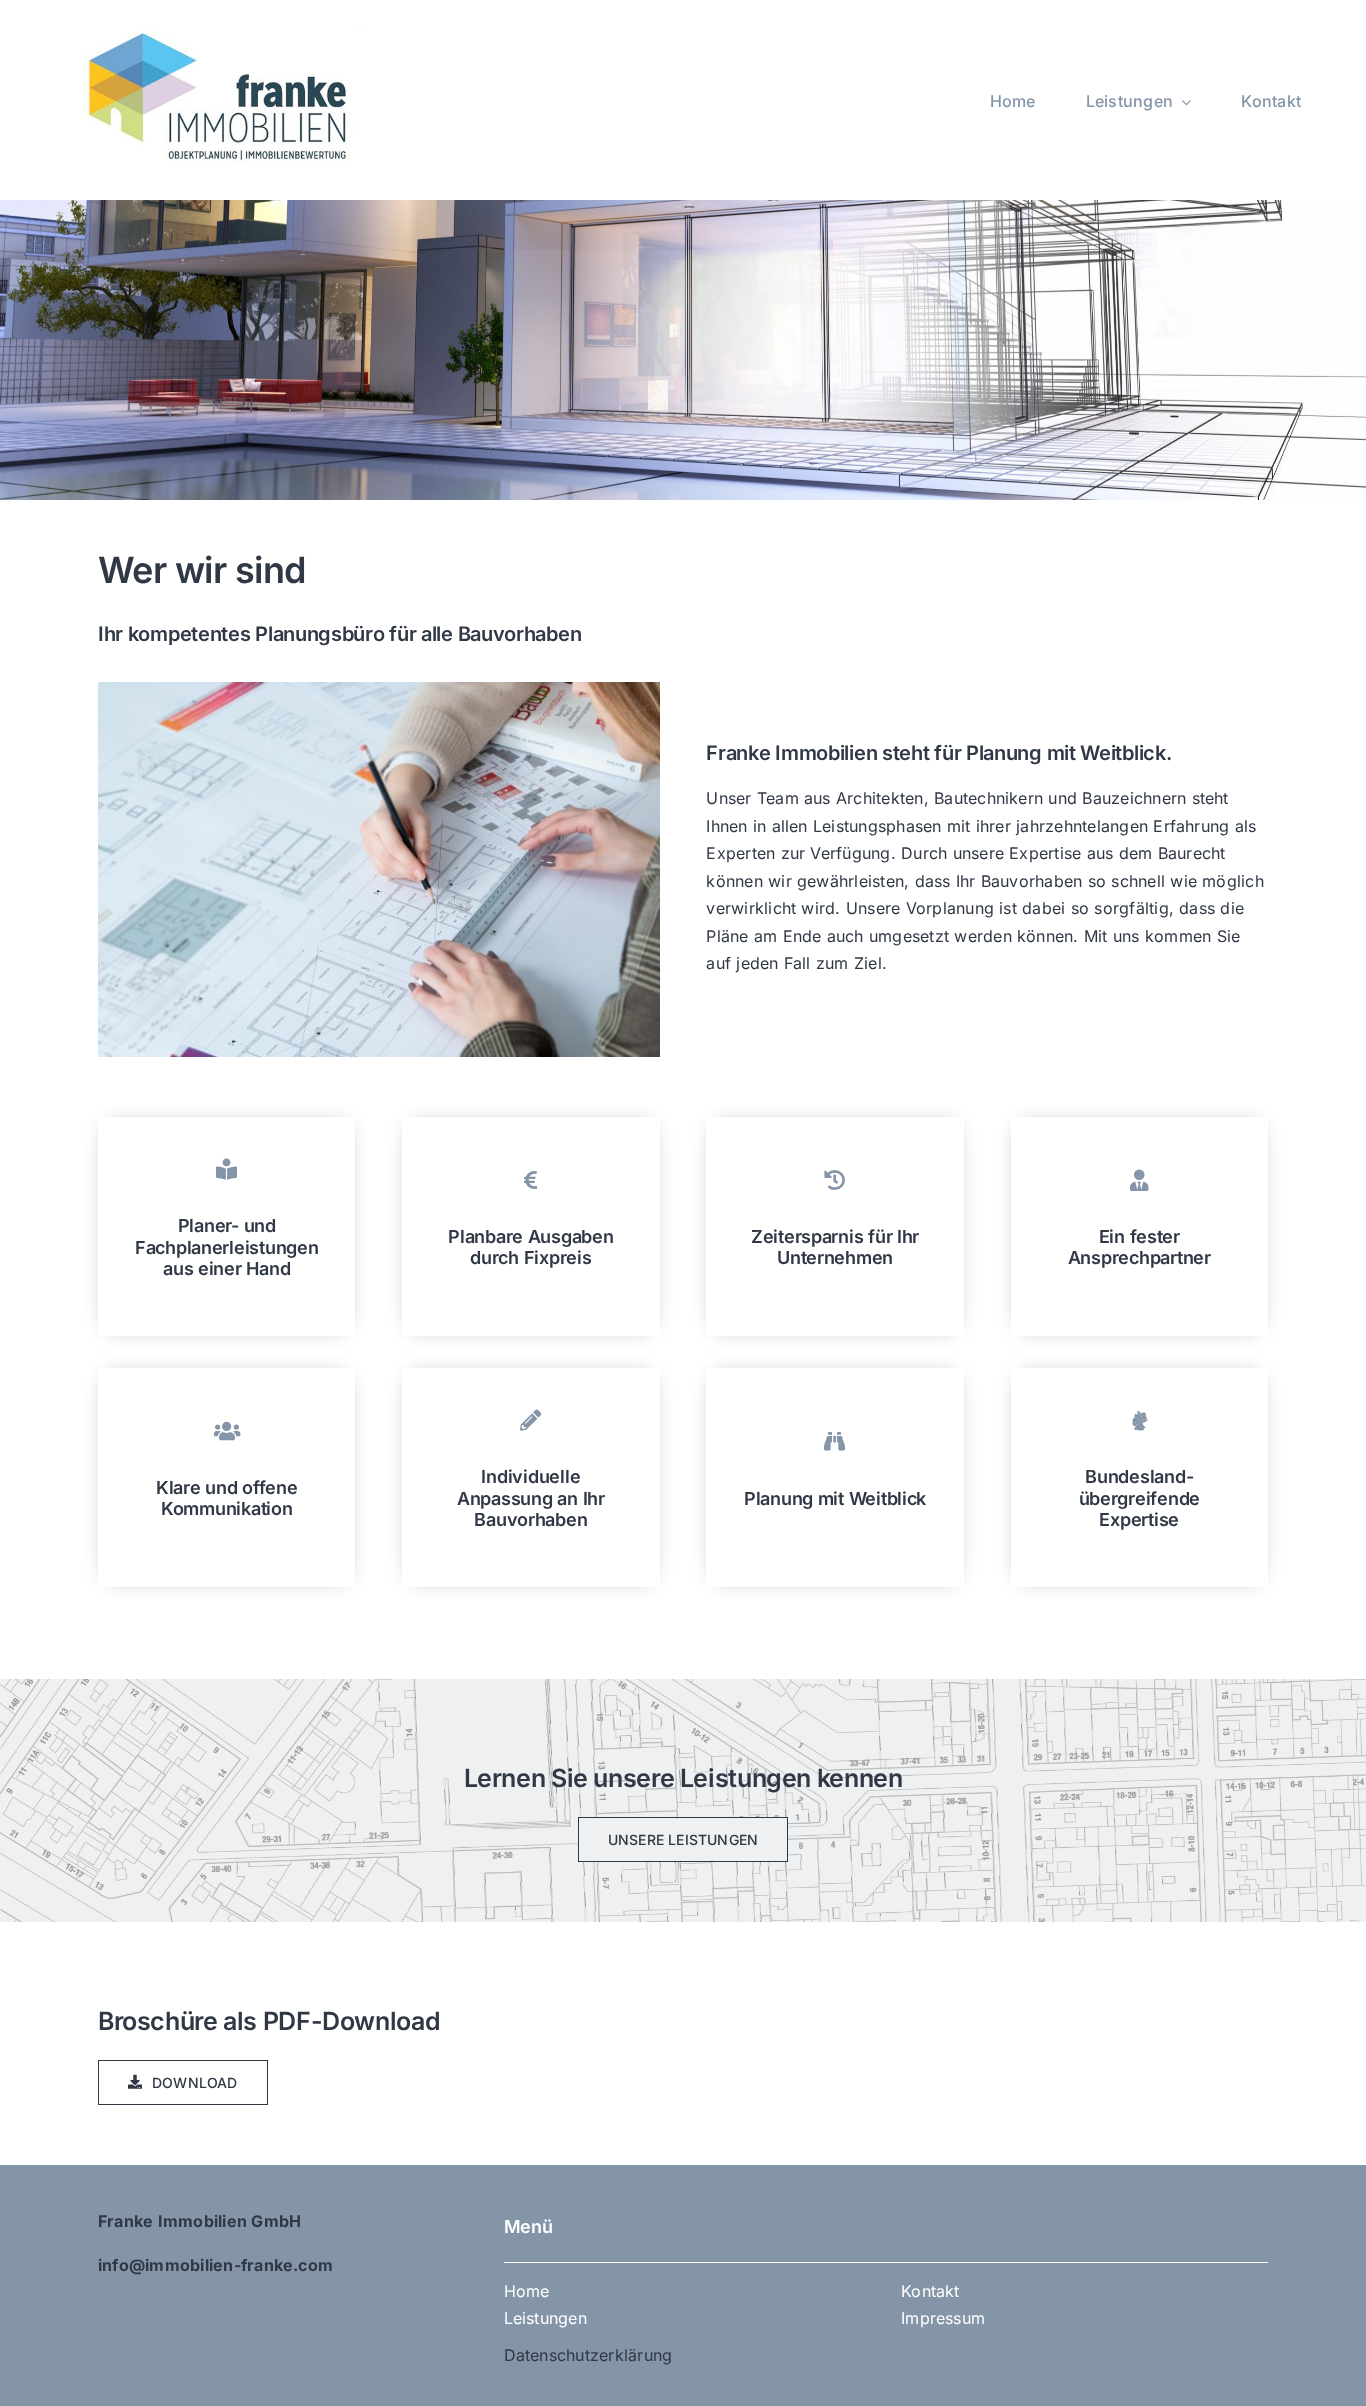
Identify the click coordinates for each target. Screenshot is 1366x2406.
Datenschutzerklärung (588, 2355)
